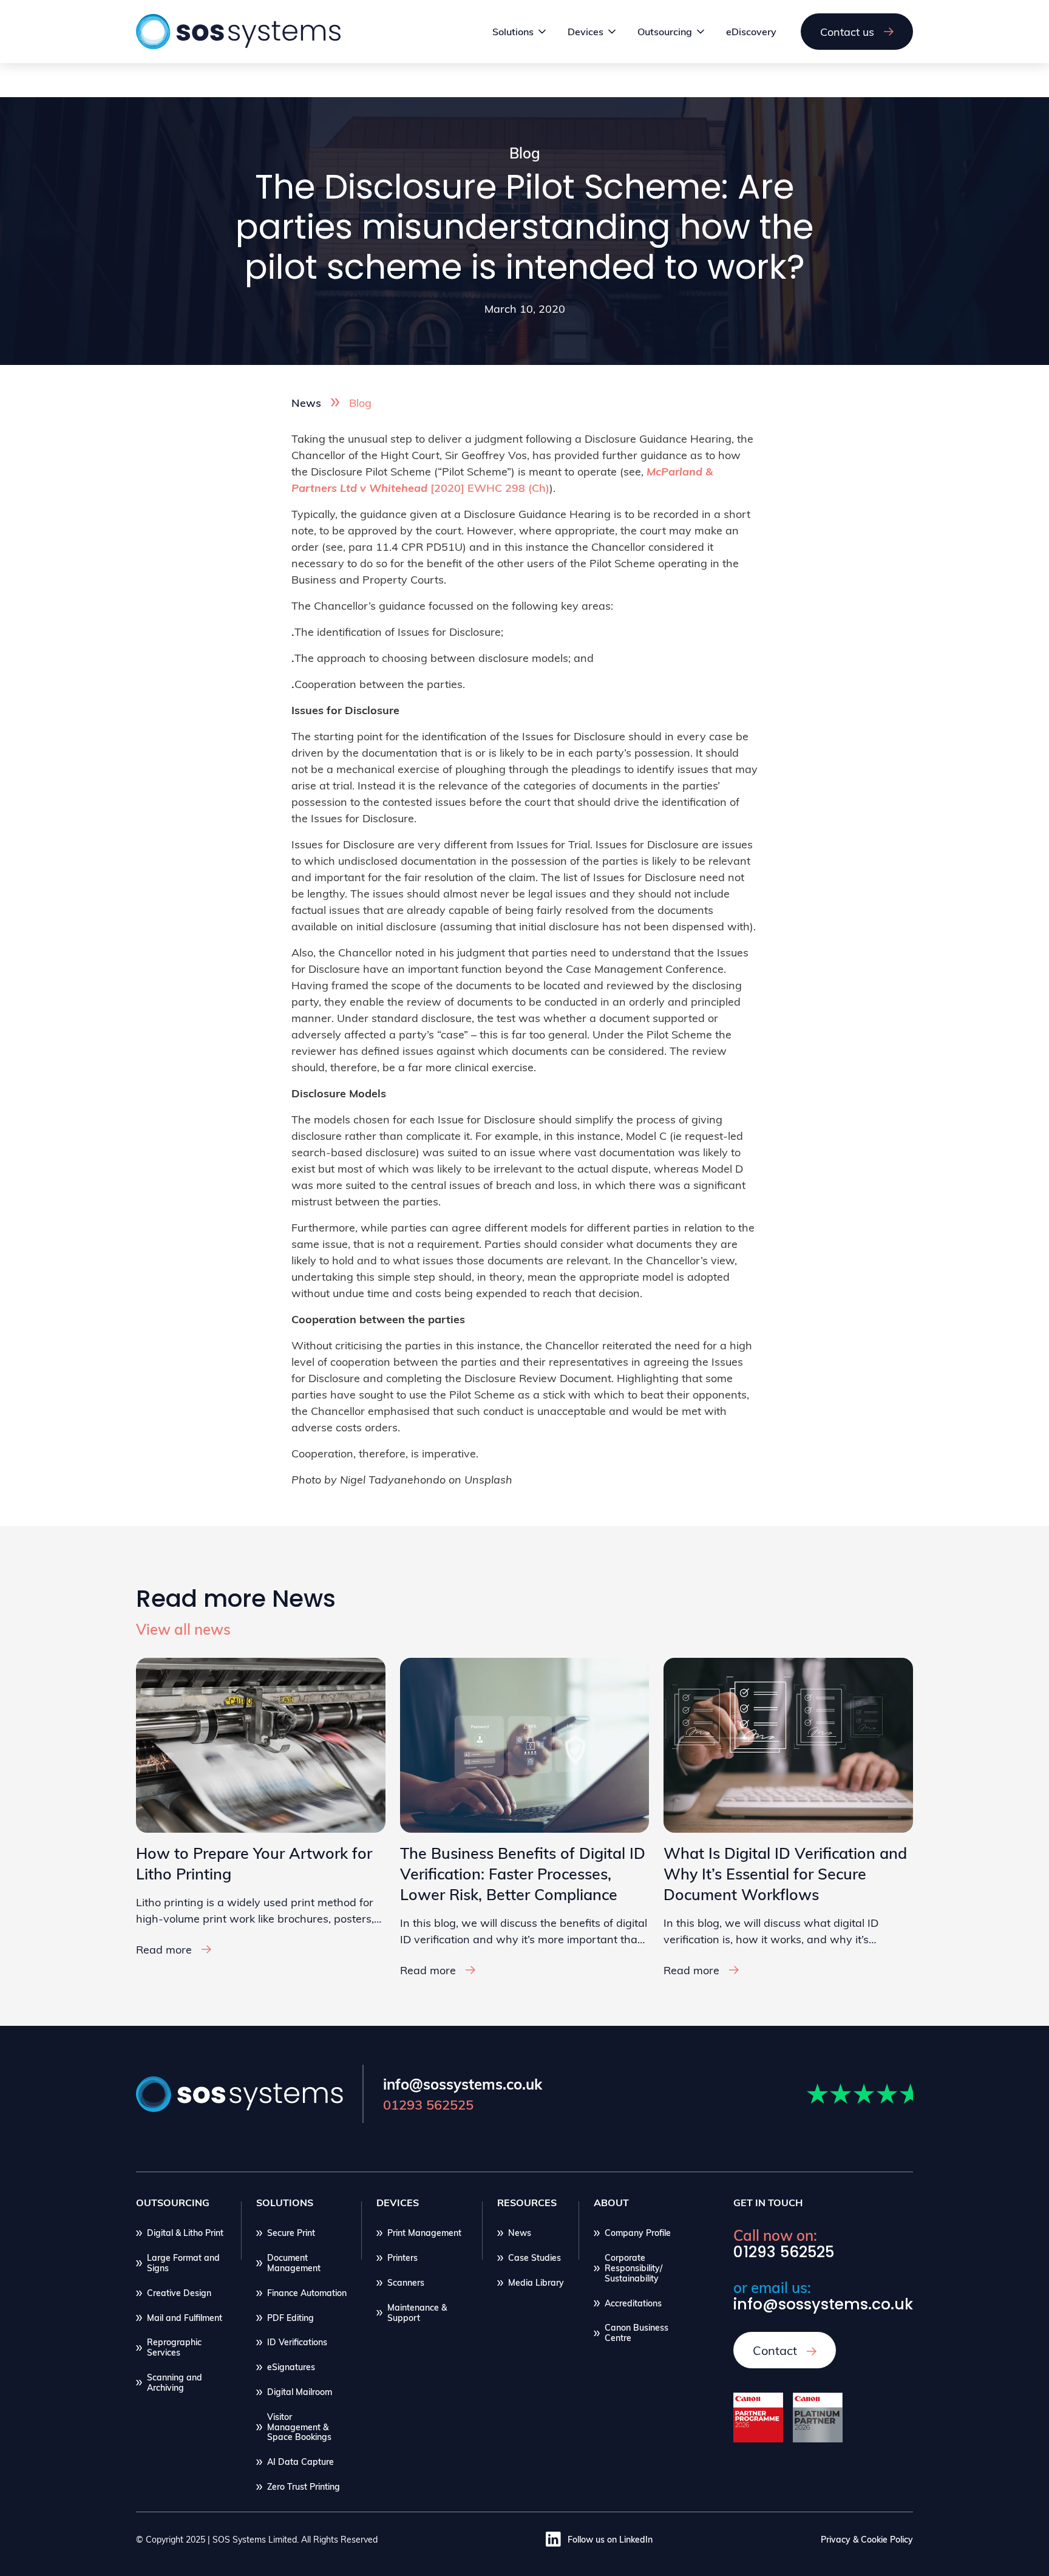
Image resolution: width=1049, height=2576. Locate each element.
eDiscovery (751, 31)
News (306, 402)
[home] (243, 32)
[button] (520, 32)
